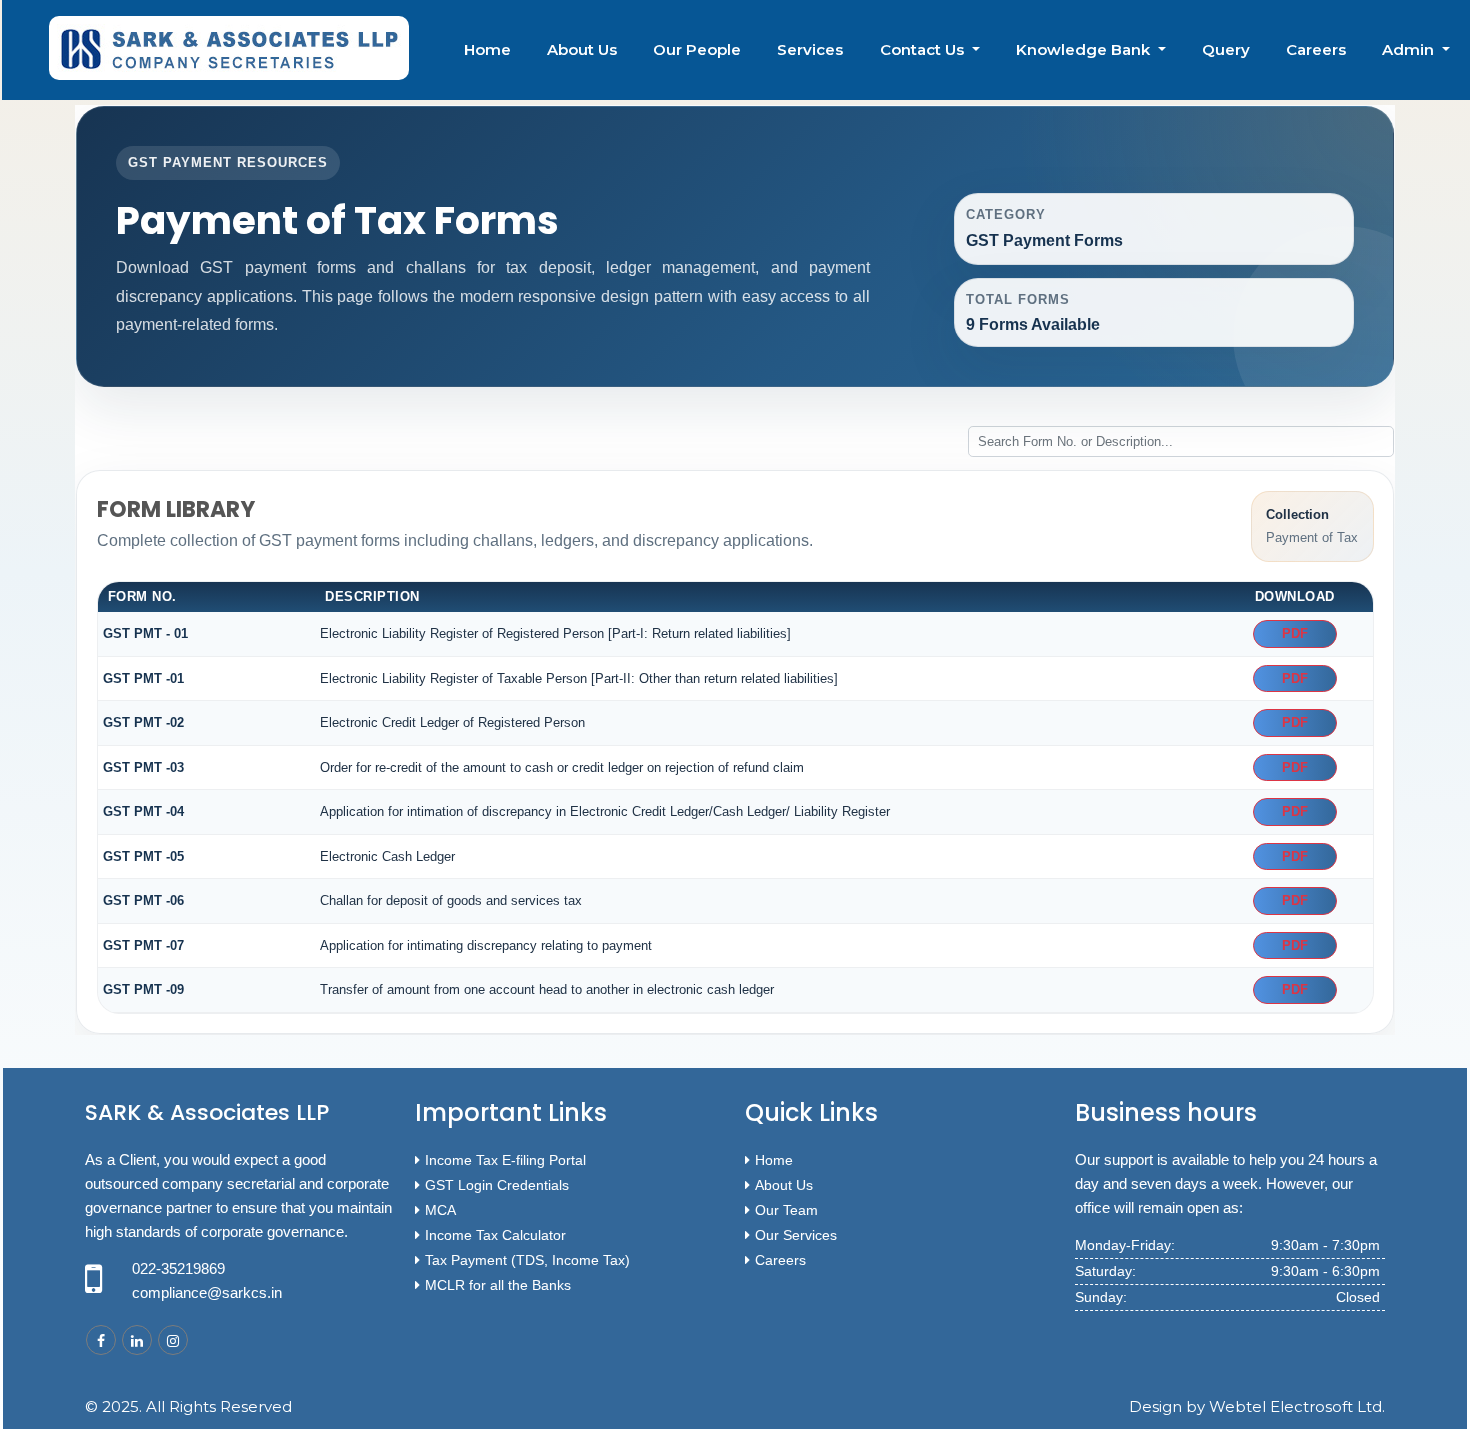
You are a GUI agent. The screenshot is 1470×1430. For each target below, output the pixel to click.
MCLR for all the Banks (498, 1285)
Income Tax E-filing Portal (505, 1160)
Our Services (796, 1235)
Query (1226, 49)
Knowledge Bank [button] (1085, 49)
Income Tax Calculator (495, 1235)
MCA (440, 1210)
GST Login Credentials (497, 1185)
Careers (1316, 49)
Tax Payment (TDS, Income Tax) (527, 1260)
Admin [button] (1410, 49)
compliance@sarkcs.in (207, 1292)
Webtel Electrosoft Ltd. (1297, 1406)
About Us (582, 49)
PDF (1295, 633)
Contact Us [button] (924, 49)
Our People (697, 49)
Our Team (786, 1210)
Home (487, 49)
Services (810, 49)
